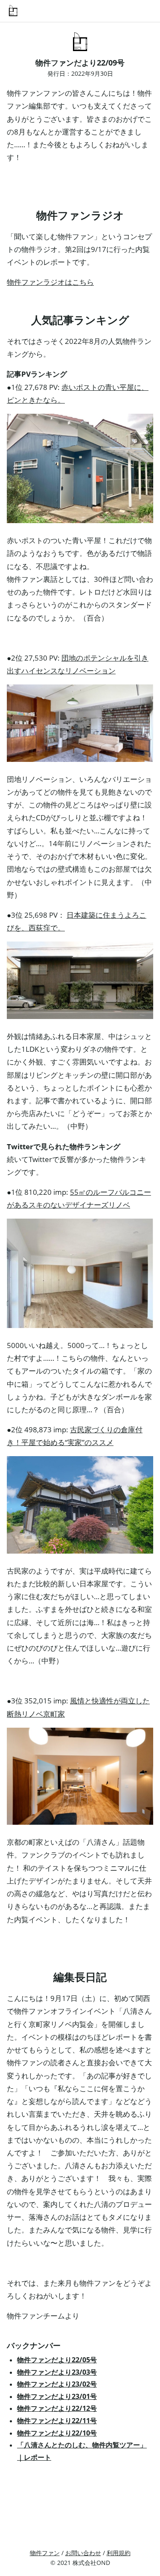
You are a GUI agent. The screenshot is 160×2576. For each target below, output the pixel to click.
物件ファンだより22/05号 (57, 2360)
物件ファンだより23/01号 (57, 2396)
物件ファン (45, 2553)
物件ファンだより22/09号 (80, 63)
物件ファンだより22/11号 (57, 2421)
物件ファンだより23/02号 (57, 2384)
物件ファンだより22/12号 (57, 2408)
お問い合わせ (83, 2553)
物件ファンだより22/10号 (57, 2433)
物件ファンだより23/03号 (57, 2372)
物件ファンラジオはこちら (50, 282)
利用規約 (119, 2553)
